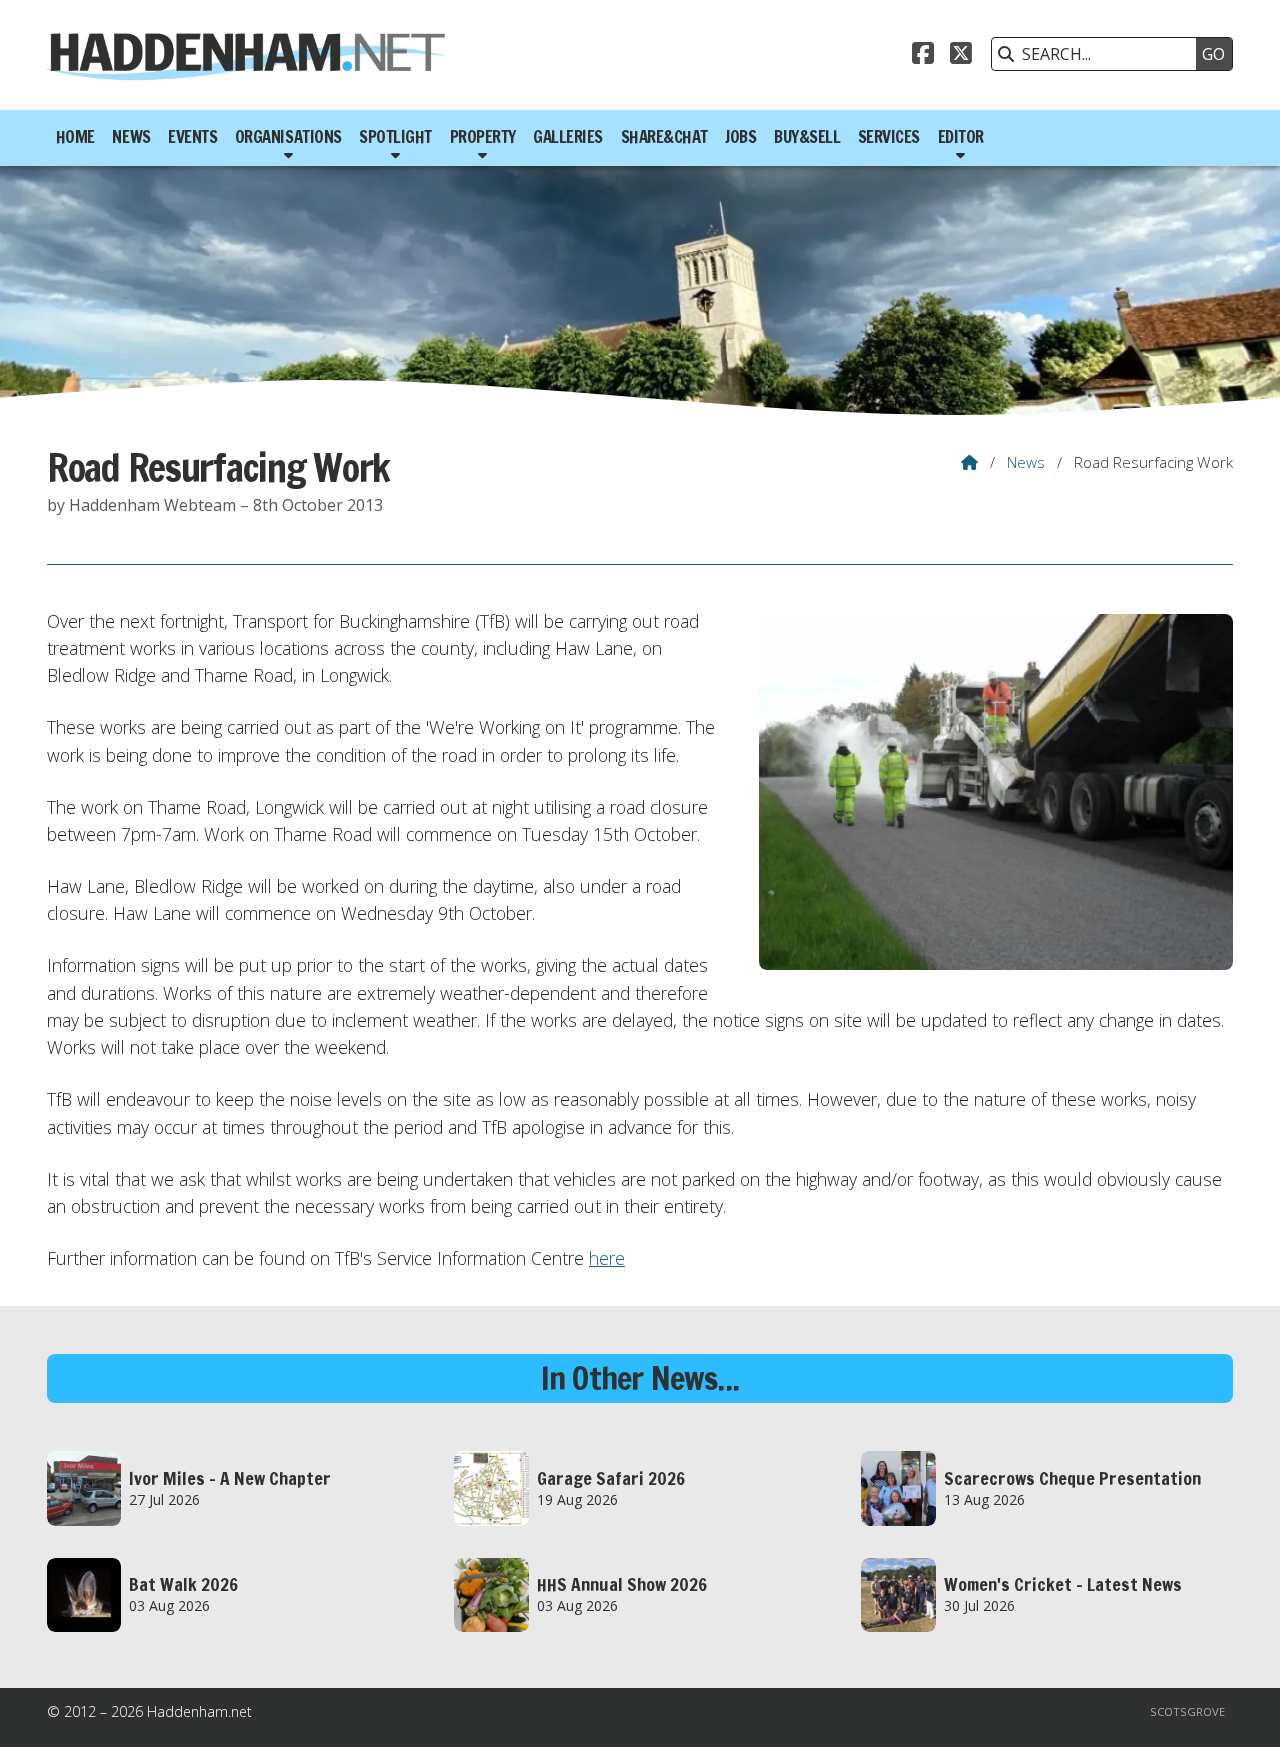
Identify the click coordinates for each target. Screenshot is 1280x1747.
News (1026, 462)
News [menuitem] (131, 137)
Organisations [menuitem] (288, 137)
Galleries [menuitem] (568, 137)
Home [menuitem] (75, 137)
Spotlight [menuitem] (395, 137)
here (607, 1258)
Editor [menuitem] (961, 137)
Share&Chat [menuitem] (664, 137)
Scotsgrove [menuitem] (1187, 1711)
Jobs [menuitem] (740, 137)
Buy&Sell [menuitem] (807, 137)
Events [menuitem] (192, 137)
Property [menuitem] (483, 137)
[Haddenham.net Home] (247, 55)
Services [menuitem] (889, 137)
